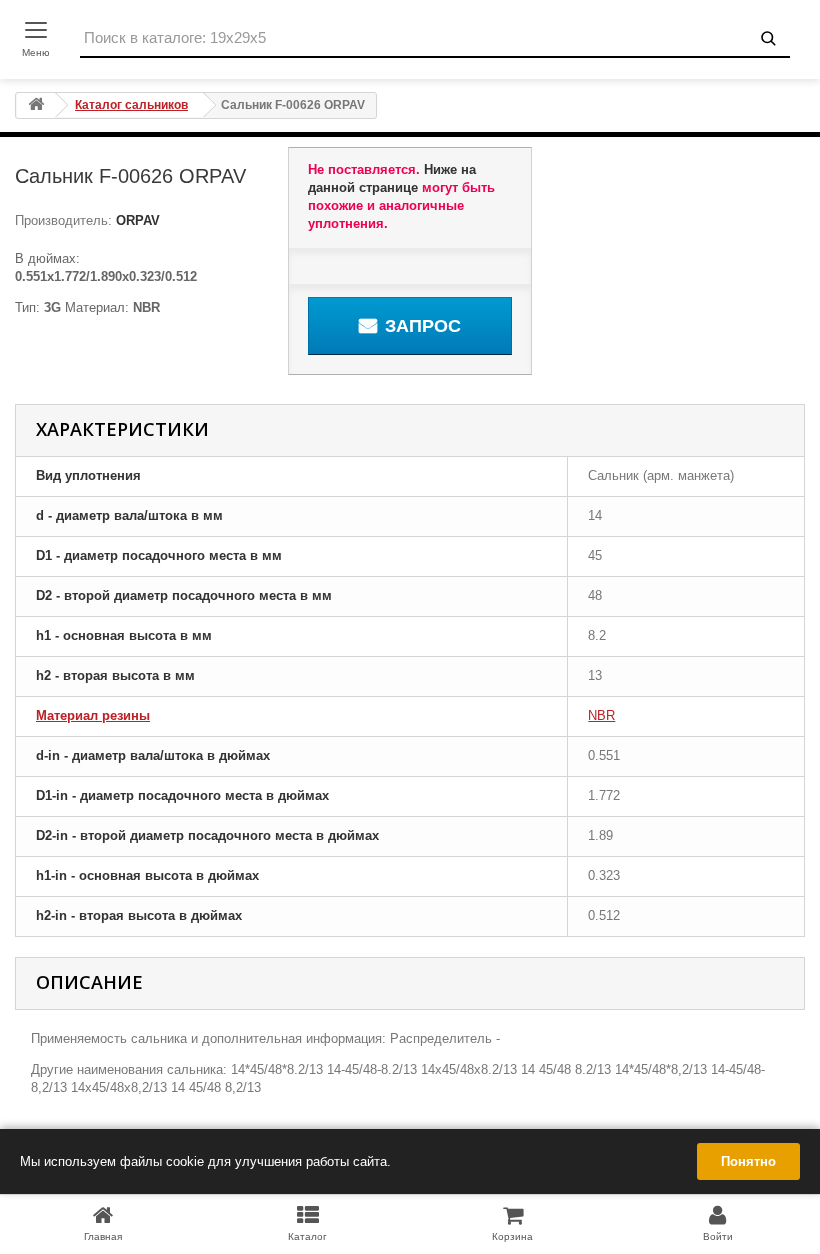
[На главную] (36, 105)
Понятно (748, 1161)
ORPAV (136, 220)
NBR (601, 715)
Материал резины (93, 715)
